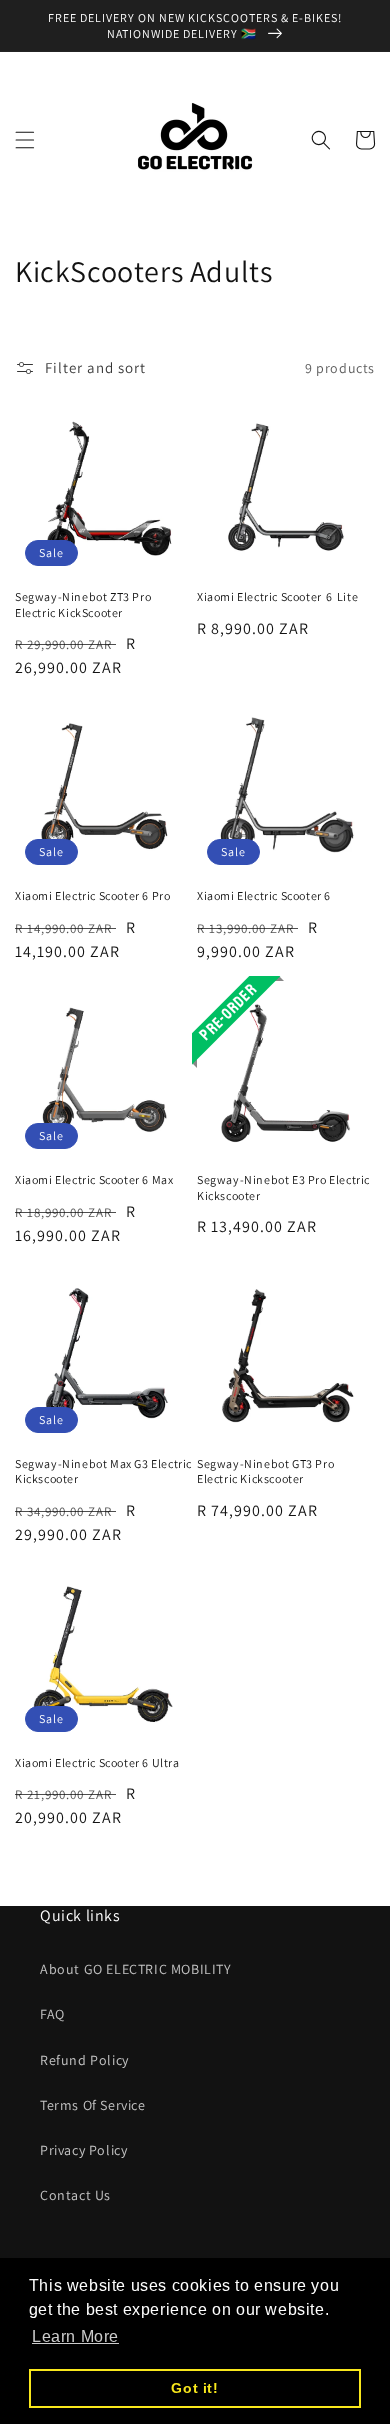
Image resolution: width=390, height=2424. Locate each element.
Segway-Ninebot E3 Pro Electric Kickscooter (283, 1187)
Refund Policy (84, 2060)
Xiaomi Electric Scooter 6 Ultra (97, 1762)
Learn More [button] (75, 2336)
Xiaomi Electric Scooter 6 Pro (92, 895)
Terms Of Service (93, 2105)
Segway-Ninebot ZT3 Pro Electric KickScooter (83, 604)
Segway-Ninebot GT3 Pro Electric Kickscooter (265, 1471)
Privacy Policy (83, 2150)
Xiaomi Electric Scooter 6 (264, 895)
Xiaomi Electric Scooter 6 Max (94, 1179)
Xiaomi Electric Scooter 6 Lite (277, 596)
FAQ (52, 2014)
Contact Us (75, 2195)
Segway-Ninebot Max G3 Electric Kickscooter (103, 1471)
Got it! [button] (194, 2388)
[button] (25, 140)
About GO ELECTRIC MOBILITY (136, 1969)
